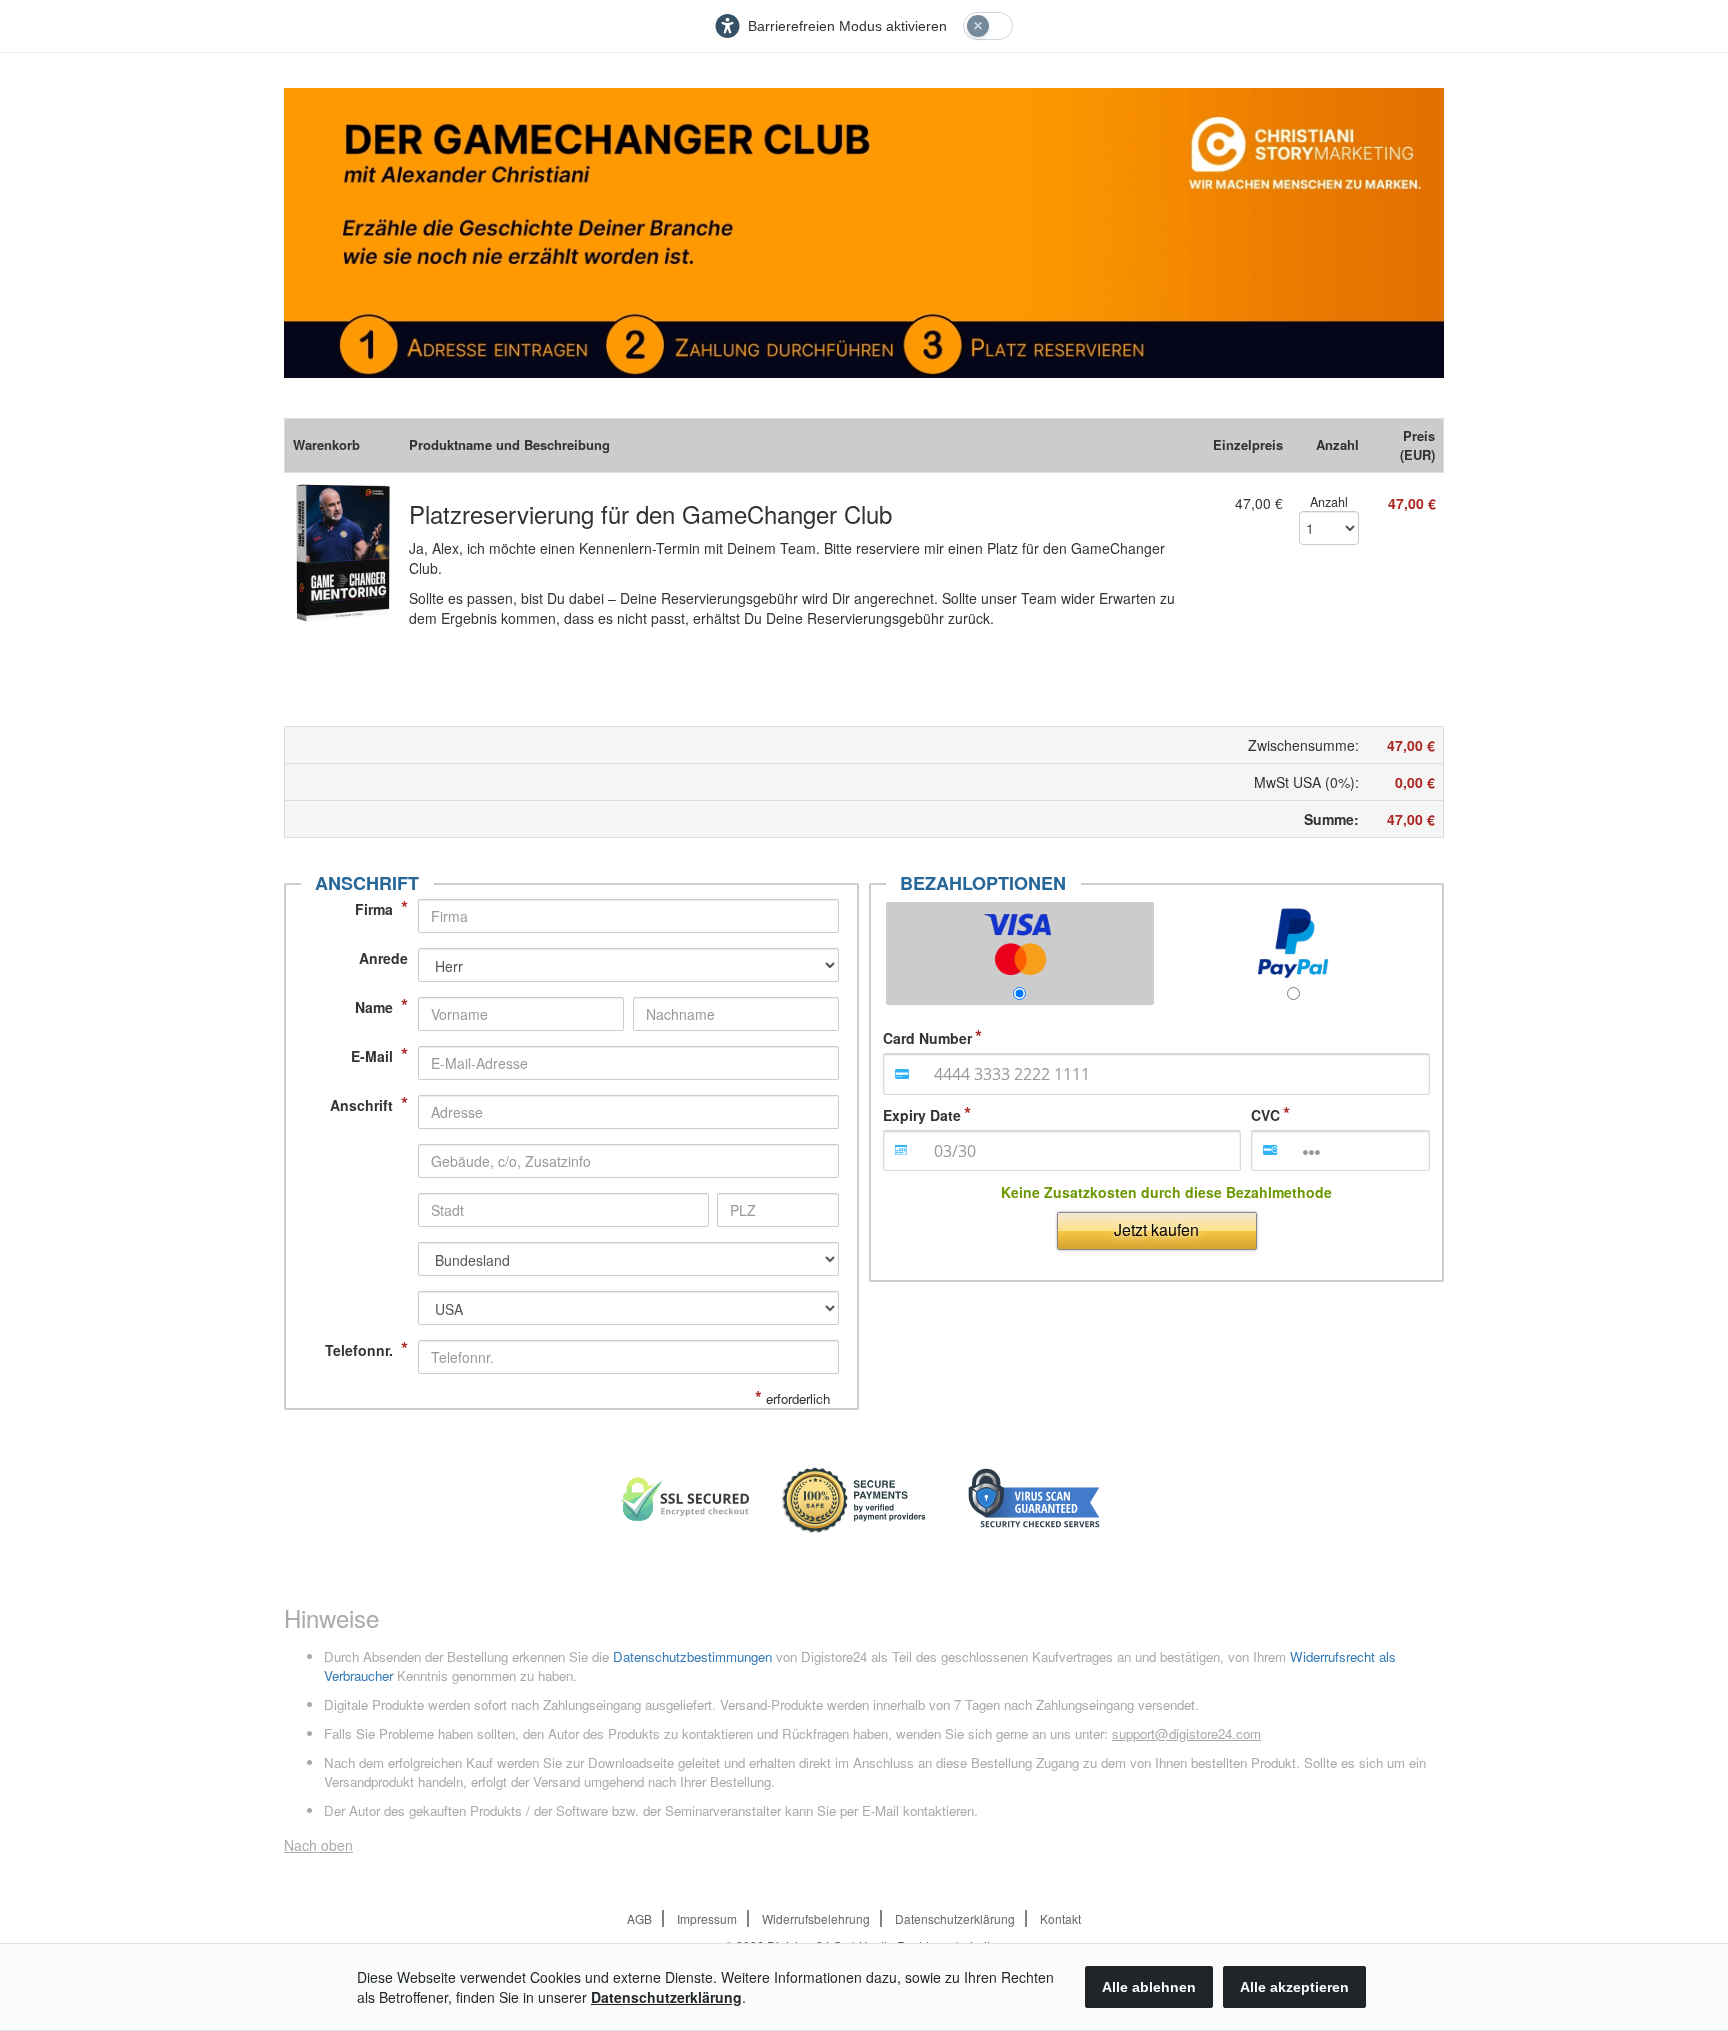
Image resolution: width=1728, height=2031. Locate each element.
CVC (1265, 1115)
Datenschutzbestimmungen (692, 1656)
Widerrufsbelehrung (816, 1918)
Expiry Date (922, 1115)
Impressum (707, 1918)
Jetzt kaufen (1156, 1229)
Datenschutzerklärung (955, 1918)
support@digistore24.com (1186, 1733)
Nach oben (318, 1845)
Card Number (927, 1038)
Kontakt (1060, 1918)
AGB (639, 1918)
